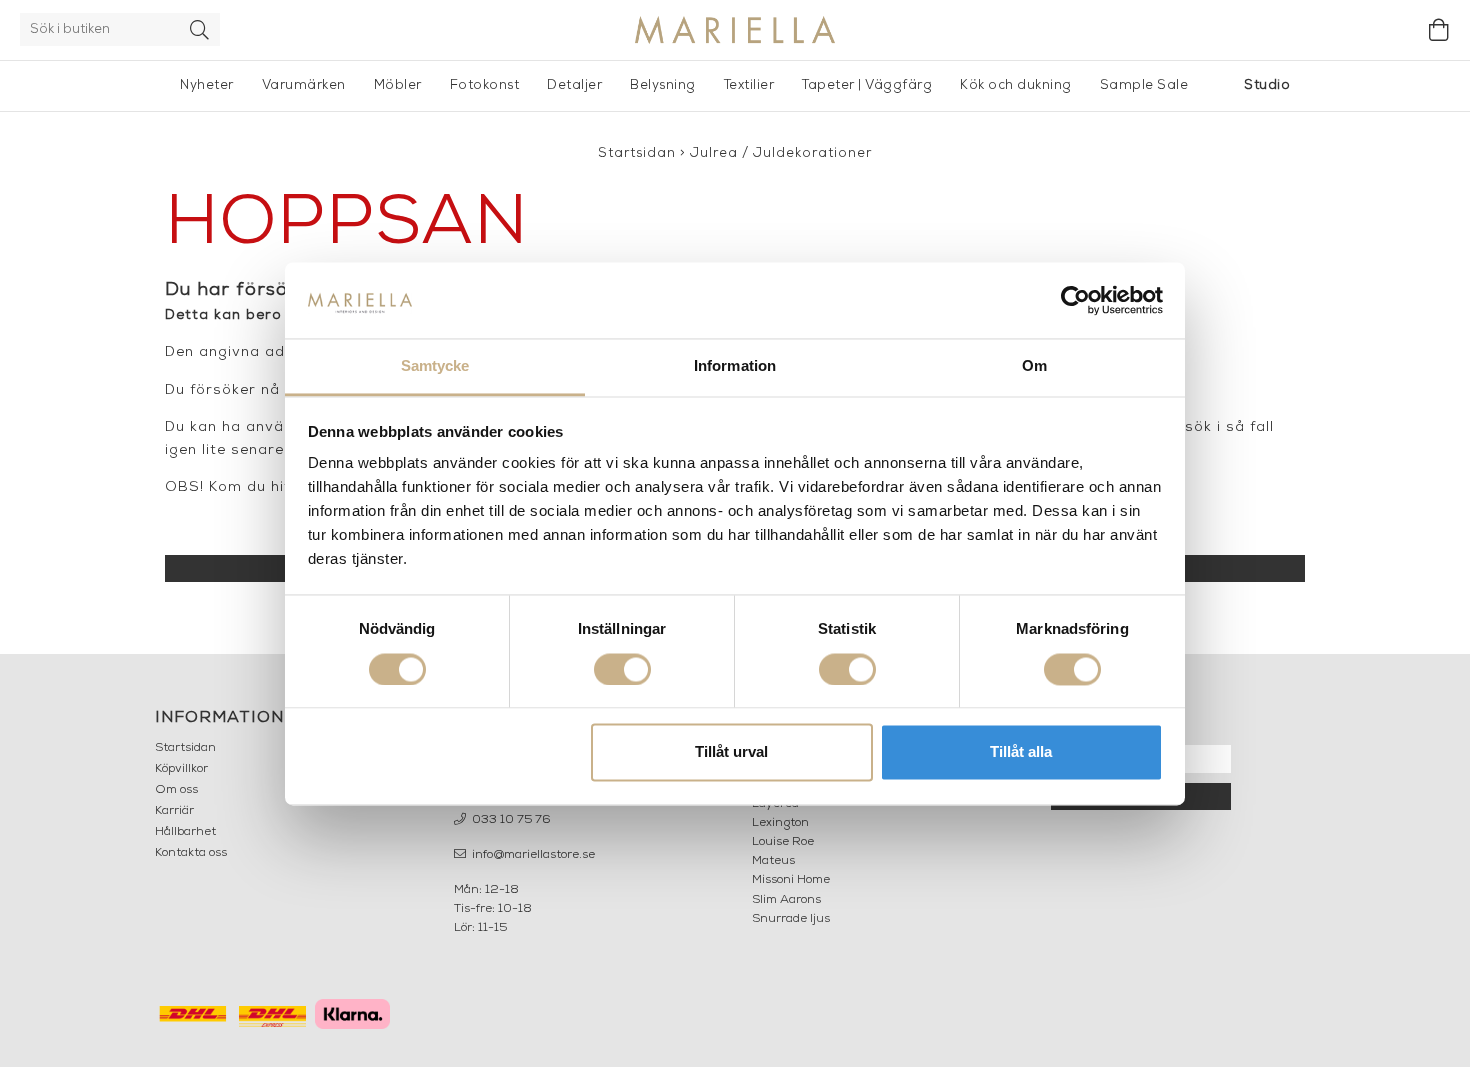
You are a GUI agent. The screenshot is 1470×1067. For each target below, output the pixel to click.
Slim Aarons (786, 900)
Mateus (773, 861)
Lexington (780, 823)
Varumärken (304, 85)
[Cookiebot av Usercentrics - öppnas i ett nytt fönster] (1075, 300)
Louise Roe (783, 842)
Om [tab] (1034, 366)
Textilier (749, 85)
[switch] (622, 669)
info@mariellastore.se (532, 855)
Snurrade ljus (791, 919)
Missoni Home (791, 880)
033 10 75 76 (510, 820)
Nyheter (207, 85)
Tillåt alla (1021, 752)
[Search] (200, 29)
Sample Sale (1144, 85)
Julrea (714, 153)
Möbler (398, 85)
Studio (1267, 85)
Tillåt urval (731, 752)
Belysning (663, 85)
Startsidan (637, 153)
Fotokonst (485, 85)
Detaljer (574, 85)
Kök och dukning (1016, 85)
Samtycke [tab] (435, 366)
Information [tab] (735, 366)
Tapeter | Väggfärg (867, 85)
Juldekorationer (812, 153)
